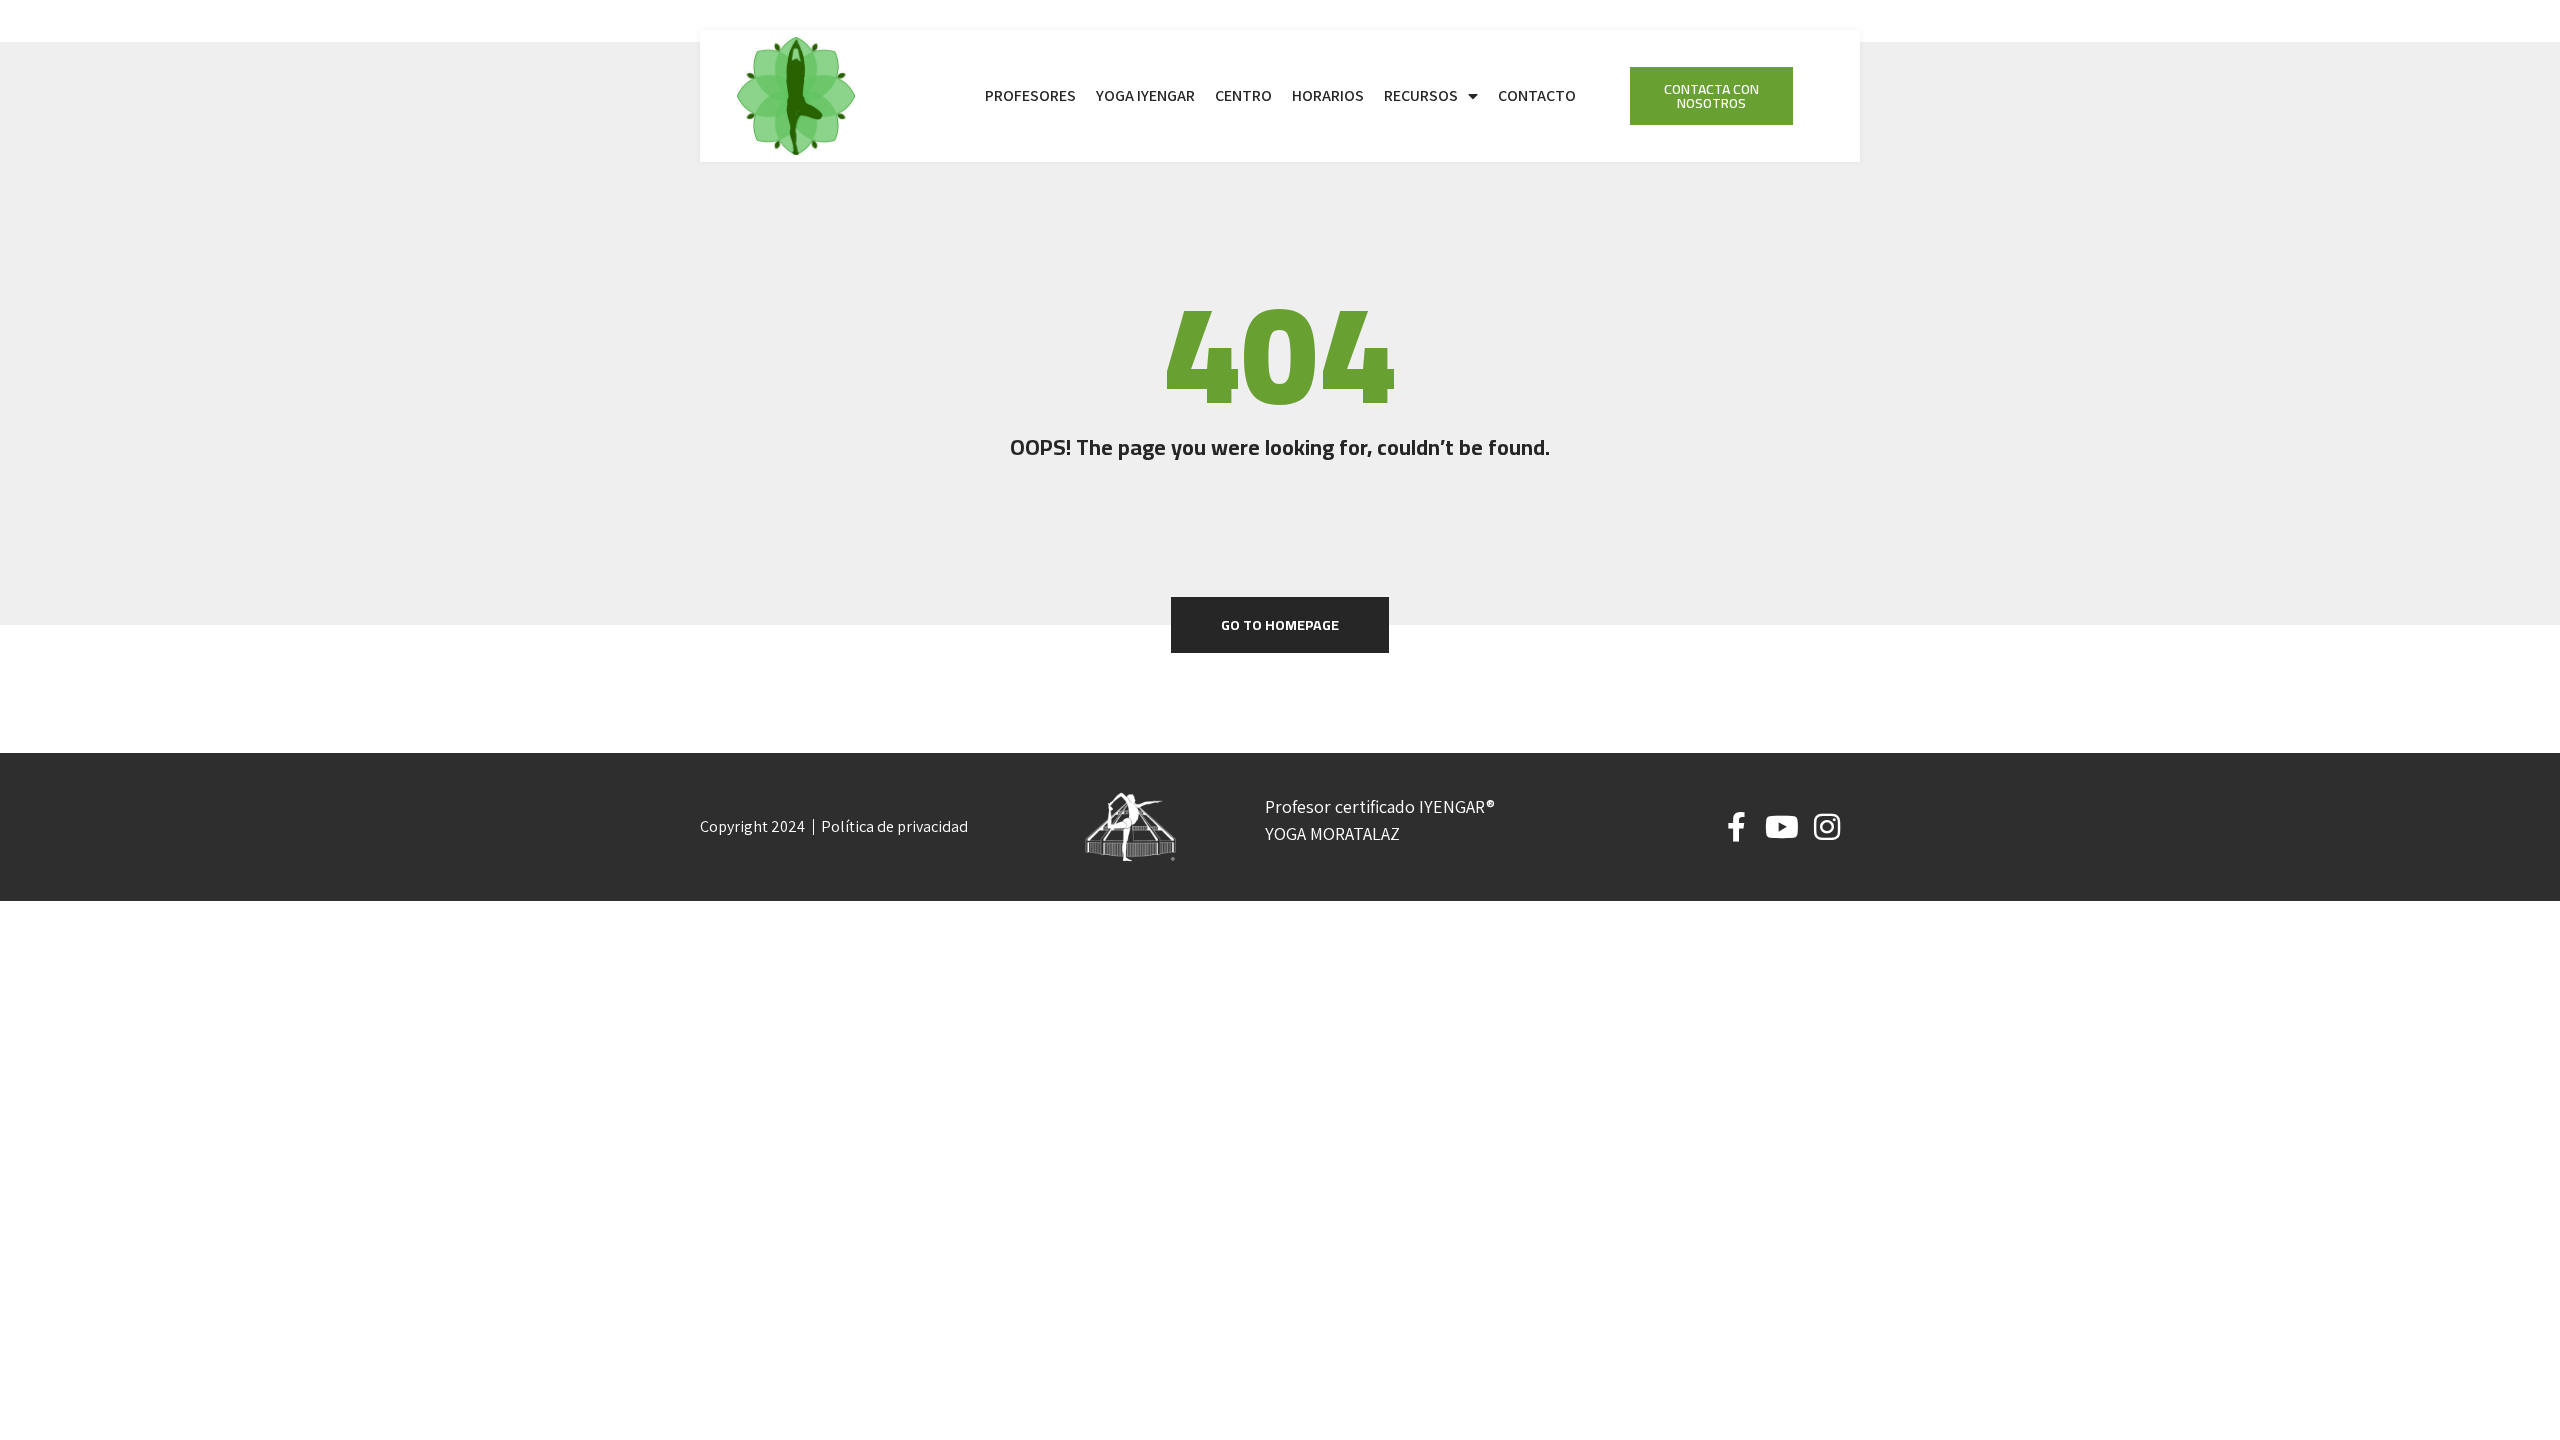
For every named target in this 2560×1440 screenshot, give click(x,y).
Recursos (1421, 95)
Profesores (1030, 95)
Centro (1243, 95)
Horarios (1328, 95)
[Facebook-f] (1737, 827)
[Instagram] (1827, 827)
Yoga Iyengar (1145, 95)
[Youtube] (1782, 827)
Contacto (1537, 95)
